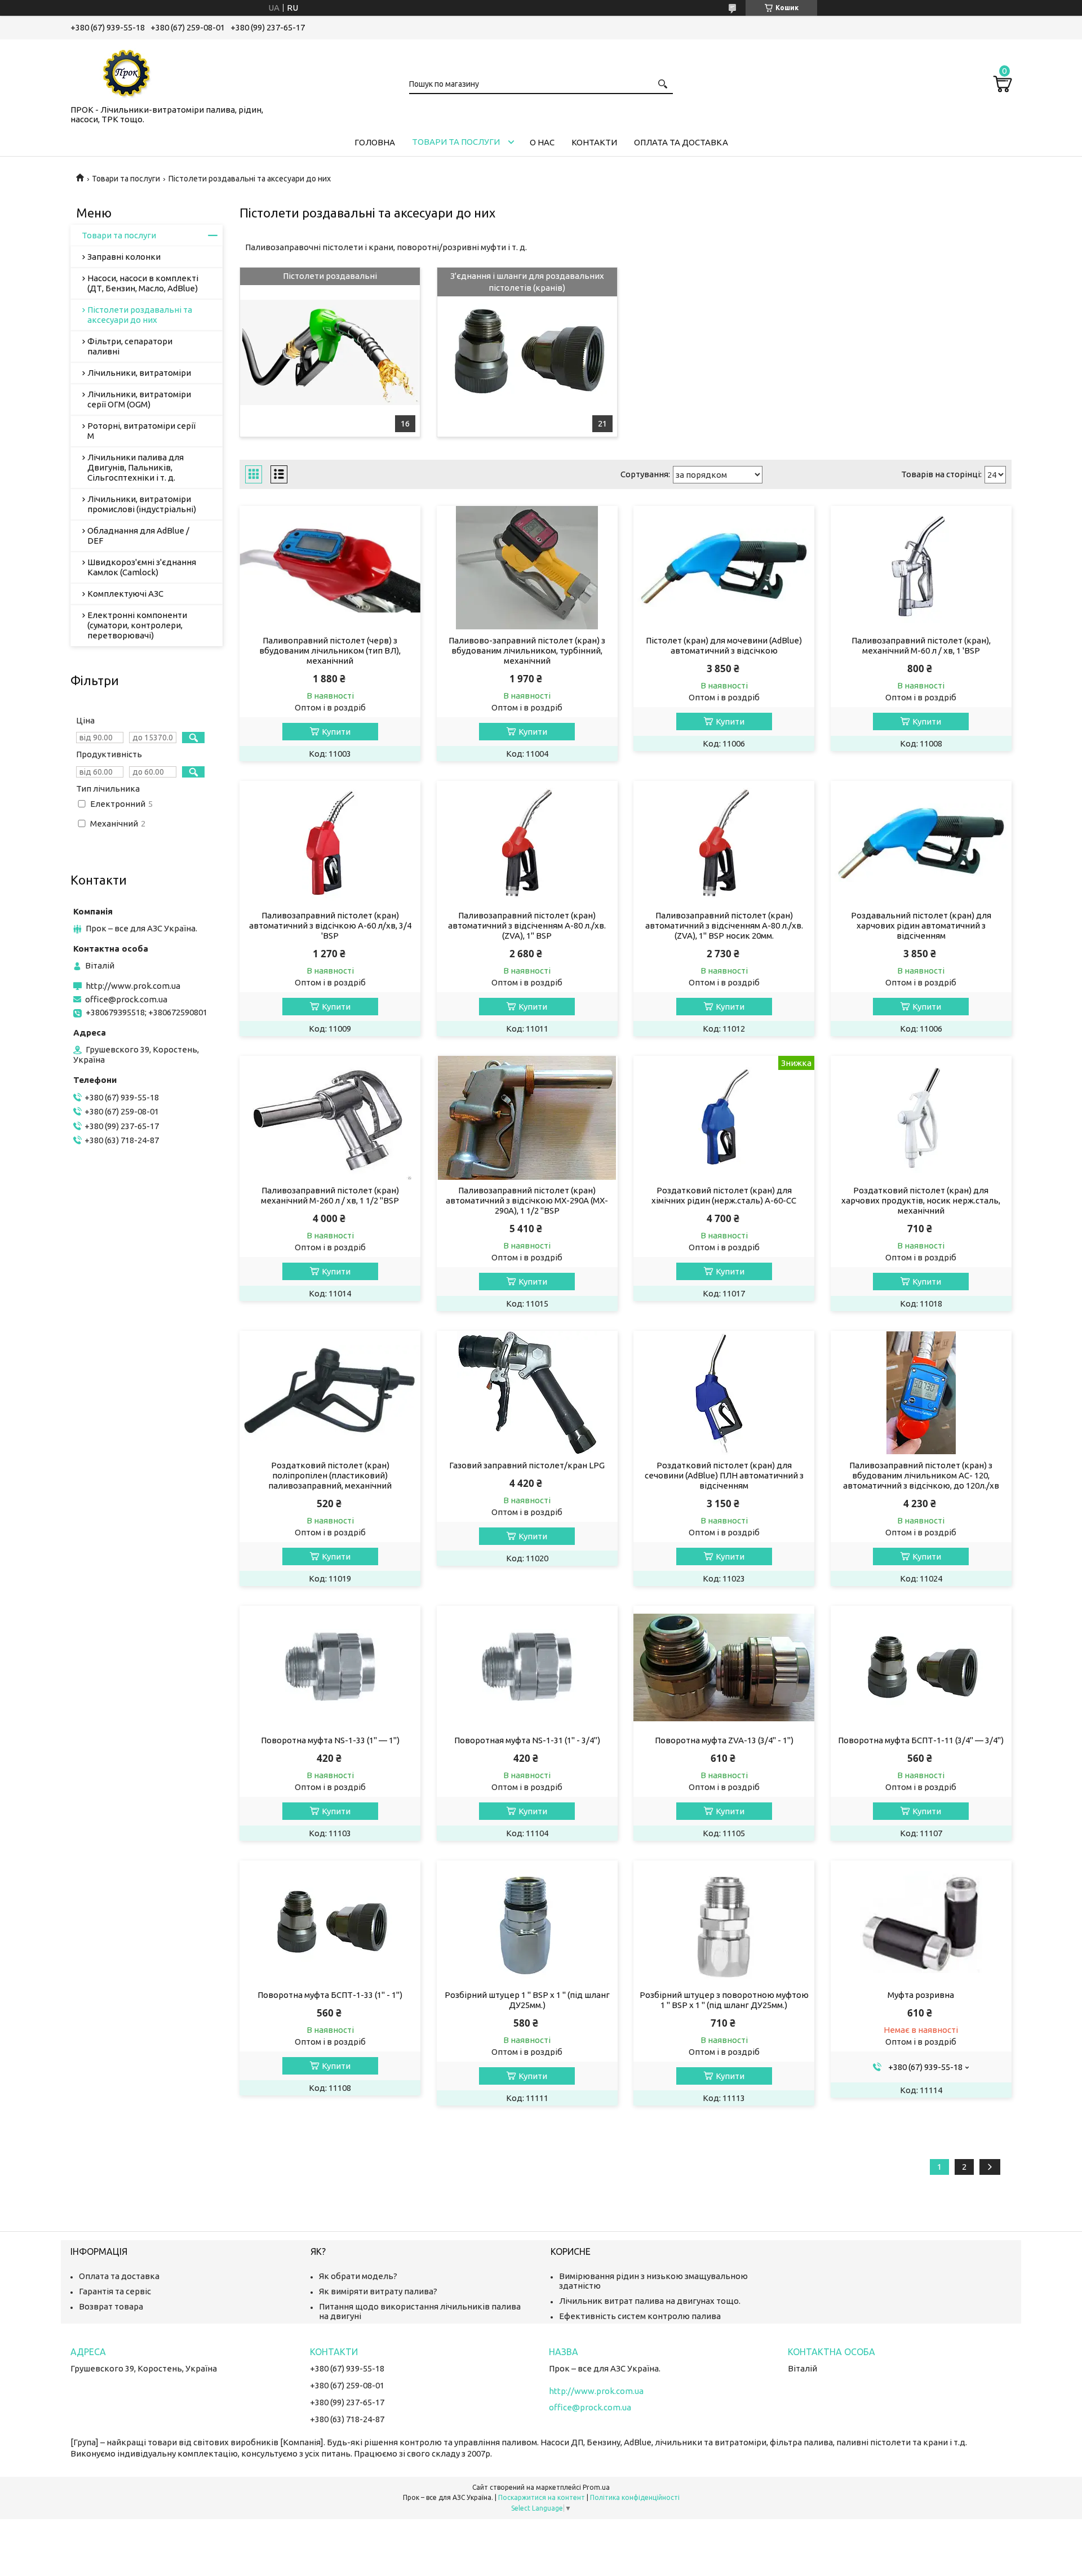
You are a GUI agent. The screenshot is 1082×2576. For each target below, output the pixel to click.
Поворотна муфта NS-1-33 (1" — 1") (330, 1740)
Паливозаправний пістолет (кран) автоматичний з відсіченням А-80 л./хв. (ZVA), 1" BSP (527, 925)
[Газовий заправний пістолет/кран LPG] (527, 1393)
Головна (375, 142)
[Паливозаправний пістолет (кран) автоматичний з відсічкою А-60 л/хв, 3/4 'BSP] (330, 843)
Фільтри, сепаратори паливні (130, 346)
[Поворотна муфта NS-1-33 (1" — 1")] (330, 1668)
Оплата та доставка (681, 142)
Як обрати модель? (358, 2276)
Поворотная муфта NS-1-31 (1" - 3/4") (527, 1740)
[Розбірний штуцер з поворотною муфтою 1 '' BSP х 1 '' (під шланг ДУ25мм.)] (724, 1922)
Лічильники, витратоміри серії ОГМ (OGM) (139, 399)
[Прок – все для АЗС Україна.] (127, 70)
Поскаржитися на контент (542, 2497)
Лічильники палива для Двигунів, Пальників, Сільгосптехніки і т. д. (136, 467)
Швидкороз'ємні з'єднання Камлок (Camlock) (142, 567)
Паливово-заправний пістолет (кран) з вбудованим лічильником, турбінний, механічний (527, 650)
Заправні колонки (124, 257)
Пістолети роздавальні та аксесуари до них (140, 315)
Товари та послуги (456, 142)
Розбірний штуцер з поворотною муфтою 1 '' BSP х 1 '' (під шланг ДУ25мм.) (724, 2000)
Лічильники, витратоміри (139, 373)
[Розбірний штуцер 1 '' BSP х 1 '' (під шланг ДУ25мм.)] (527, 1922)
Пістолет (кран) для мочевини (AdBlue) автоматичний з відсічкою (724, 645)
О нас (542, 142)
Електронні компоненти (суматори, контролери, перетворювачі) (137, 625)
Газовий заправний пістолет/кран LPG (527, 1465)
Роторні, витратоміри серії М (141, 431)
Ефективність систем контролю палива (640, 2316)
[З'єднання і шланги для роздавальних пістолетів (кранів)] (527, 352)
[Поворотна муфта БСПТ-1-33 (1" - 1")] (330, 1922)
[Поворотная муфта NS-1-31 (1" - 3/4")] (527, 1668)
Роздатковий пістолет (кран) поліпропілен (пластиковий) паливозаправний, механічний (330, 1475)
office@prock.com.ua (126, 999)
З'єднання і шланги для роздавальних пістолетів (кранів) (527, 281)
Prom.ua (596, 2487)
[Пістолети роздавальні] (330, 352)
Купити (336, 732)
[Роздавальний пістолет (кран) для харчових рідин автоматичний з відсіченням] (921, 843)
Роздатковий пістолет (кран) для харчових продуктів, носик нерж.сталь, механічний (921, 1200)
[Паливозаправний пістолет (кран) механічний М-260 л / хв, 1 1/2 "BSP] (330, 1118)
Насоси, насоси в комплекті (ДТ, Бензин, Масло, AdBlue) (143, 283)
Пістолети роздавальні (330, 276)
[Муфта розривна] (921, 1922)
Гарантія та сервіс (115, 2291)
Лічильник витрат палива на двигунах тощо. (650, 2301)
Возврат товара (111, 2306)
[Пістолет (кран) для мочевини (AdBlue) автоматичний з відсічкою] (724, 568)
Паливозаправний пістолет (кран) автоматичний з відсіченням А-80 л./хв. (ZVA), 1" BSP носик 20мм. (724, 925)
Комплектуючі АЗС (125, 594)
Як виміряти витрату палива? (378, 2291)
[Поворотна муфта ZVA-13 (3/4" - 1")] (724, 1668)
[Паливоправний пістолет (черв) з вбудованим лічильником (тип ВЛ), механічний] (330, 568)
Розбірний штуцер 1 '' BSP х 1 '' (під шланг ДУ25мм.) (527, 2000)
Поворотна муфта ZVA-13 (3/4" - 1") (724, 1740)
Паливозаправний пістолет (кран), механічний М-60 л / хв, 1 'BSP (921, 645)
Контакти (594, 142)
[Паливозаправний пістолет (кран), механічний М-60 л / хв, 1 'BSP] (921, 568)
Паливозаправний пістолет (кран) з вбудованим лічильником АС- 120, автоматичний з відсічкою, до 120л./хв (921, 1475)
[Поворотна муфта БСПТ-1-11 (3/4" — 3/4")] (921, 1668)
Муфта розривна (921, 1995)
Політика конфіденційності (635, 2497)
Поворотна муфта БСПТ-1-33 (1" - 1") (330, 1995)
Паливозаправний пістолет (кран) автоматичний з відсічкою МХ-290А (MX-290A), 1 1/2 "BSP (527, 1200)
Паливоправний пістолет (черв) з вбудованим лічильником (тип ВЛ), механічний (330, 650)
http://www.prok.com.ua (133, 986)
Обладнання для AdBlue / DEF (138, 536)
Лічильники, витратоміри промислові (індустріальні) (142, 504)
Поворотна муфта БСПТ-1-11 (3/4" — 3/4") (921, 1740)
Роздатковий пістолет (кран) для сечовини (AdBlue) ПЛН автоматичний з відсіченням (724, 1475)
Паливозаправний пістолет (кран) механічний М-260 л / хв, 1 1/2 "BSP (330, 1195)
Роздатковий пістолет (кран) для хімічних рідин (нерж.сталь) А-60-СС (724, 1195)
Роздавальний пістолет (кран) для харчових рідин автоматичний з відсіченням (921, 925)
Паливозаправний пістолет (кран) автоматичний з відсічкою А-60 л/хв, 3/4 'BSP (330, 925)
